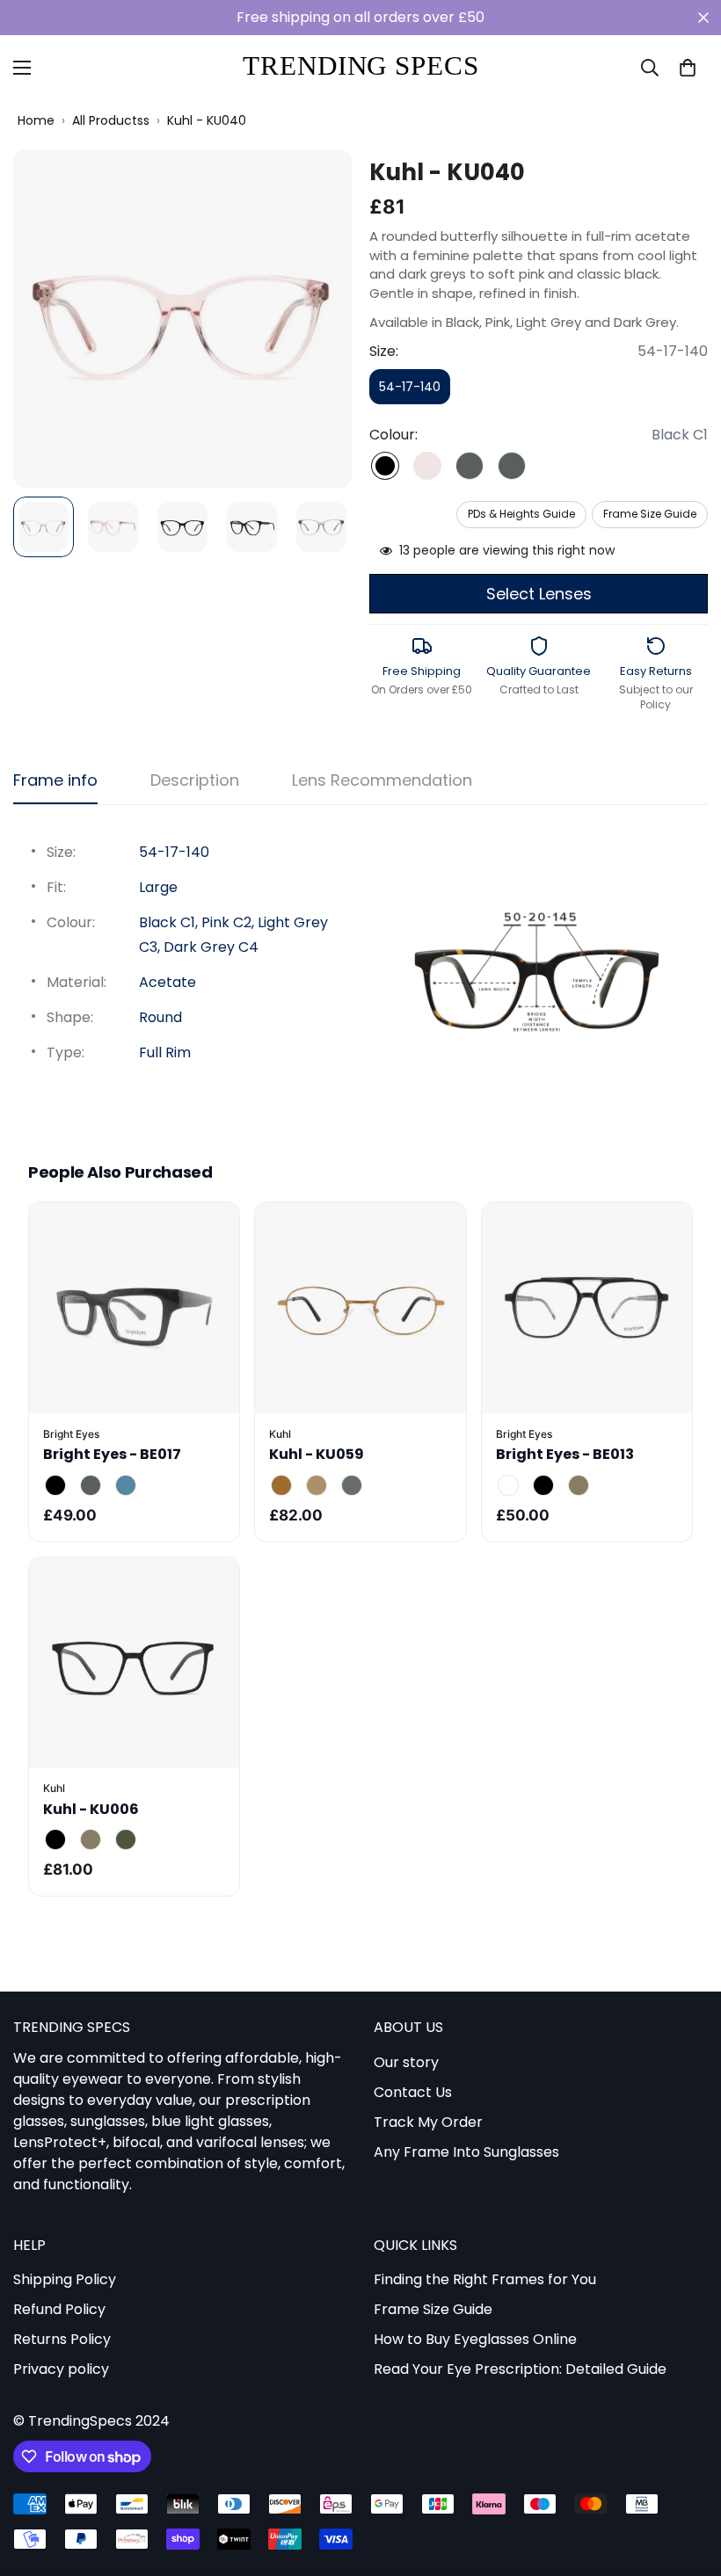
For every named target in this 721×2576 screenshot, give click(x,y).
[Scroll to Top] (687, 2480)
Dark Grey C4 (512, 466)
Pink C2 (427, 466)
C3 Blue (126, 1485)
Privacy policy (61, 2369)
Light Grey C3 (470, 466)
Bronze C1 (281, 1485)
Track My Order (428, 2122)
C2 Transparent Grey (91, 1485)
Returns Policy (62, 2339)
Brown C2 (91, 1839)
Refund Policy (59, 2309)
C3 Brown (579, 1485)
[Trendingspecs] (361, 68)
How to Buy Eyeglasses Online (475, 2339)
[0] (688, 68)
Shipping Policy (65, 2279)
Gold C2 (317, 1485)
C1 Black (55, 1485)
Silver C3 (352, 1485)
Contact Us (413, 2092)
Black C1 (385, 466)
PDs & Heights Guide (521, 514)
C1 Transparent (508, 1485)
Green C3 (126, 1839)
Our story (406, 2062)
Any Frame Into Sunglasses (466, 2152)
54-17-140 (415, 391)
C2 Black (543, 1485)
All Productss (111, 121)
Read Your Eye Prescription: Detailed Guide (520, 2369)
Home (36, 121)
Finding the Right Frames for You (485, 2279)
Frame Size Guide (650, 514)
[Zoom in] (314, 187)
